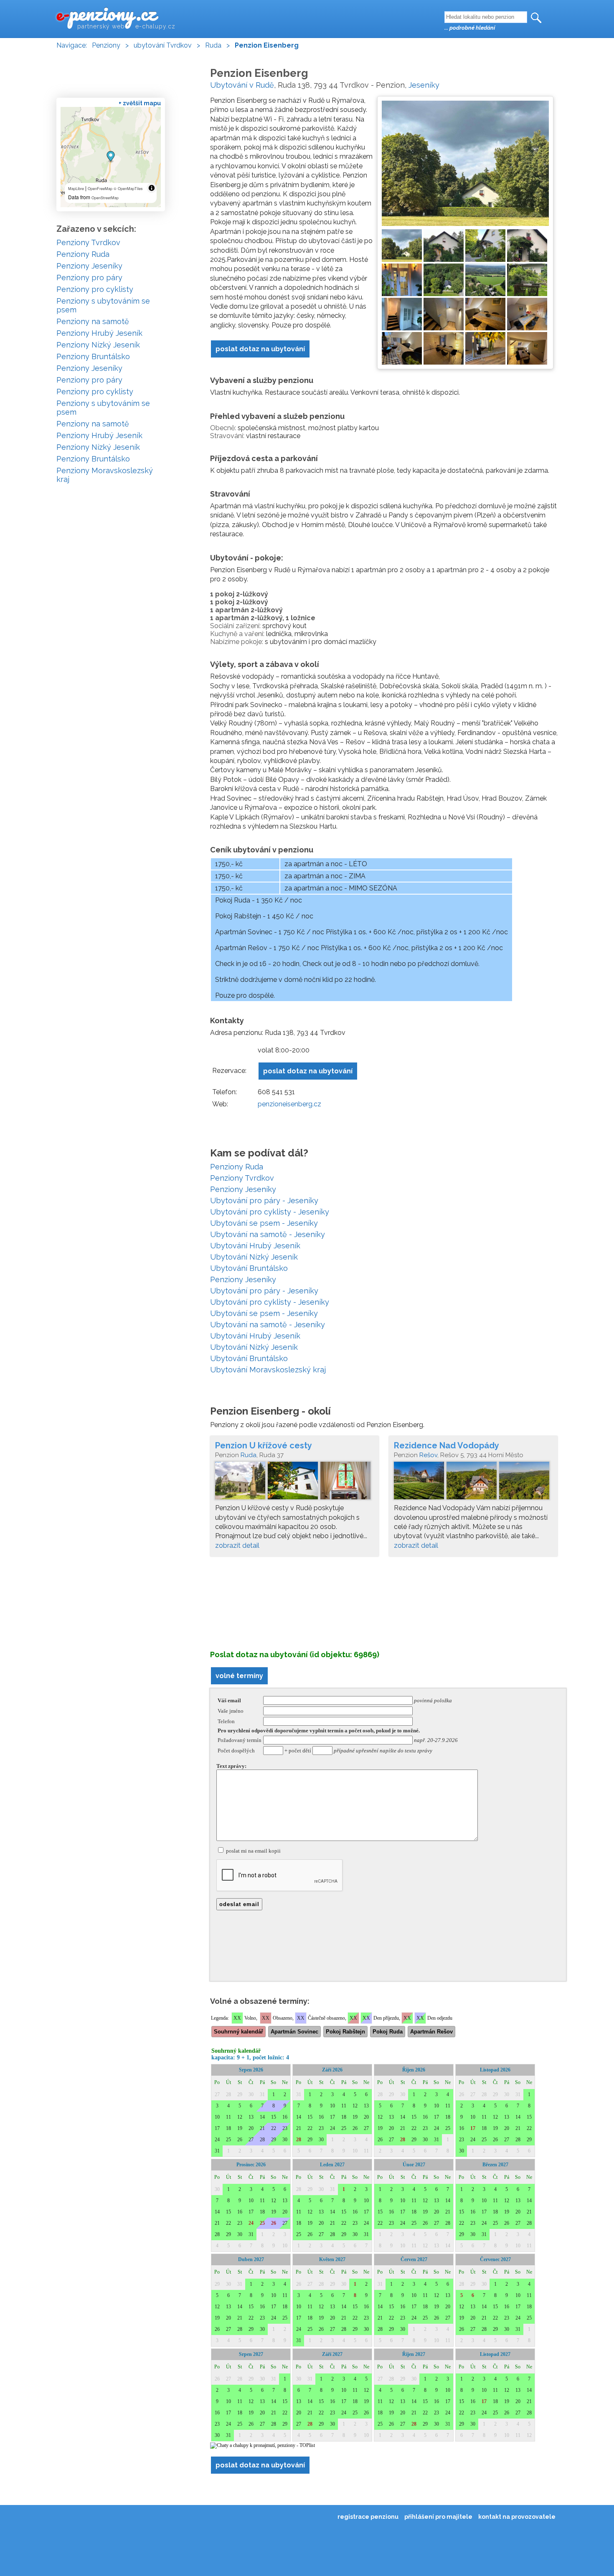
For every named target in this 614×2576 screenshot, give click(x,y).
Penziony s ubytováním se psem (103, 305)
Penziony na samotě (93, 321)
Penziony (106, 45)
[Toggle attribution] (152, 188)
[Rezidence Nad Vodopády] (473, 1483)
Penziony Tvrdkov (242, 1178)
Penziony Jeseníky (243, 1189)
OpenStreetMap (105, 198)
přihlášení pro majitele (438, 2517)
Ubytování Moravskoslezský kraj (268, 1370)
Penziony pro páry (89, 278)
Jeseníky (424, 85)
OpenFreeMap (100, 189)
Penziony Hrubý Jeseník (99, 333)
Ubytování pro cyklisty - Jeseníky (270, 1212)
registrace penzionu (368, 2517)
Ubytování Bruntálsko (249, 1268)
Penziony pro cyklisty (95, 289)
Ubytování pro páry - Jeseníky (264, 1201)
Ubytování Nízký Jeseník (254, 1257)
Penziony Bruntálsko (93, 356)
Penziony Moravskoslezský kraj (105, 475)
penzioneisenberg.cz (289, 1104)
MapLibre (76, 189)
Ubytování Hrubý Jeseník (255, 1246)
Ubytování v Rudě (242, 85)
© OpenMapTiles (128, 189)
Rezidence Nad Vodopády (447, 1445)
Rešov (428, 1455)
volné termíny (239, 1676)
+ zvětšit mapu (140, 103)
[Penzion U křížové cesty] (294, 1483)
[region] (111, 157)
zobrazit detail (237, 1545)
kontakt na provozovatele (517, 2517)
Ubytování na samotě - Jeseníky (268, 1234)
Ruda (213, 45)
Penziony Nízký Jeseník (98, 345)
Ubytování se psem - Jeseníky (264, 1223)
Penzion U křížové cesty (264, 1445)
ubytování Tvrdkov (163, 45)
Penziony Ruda (237, 1167)
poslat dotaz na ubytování (260, 349)
